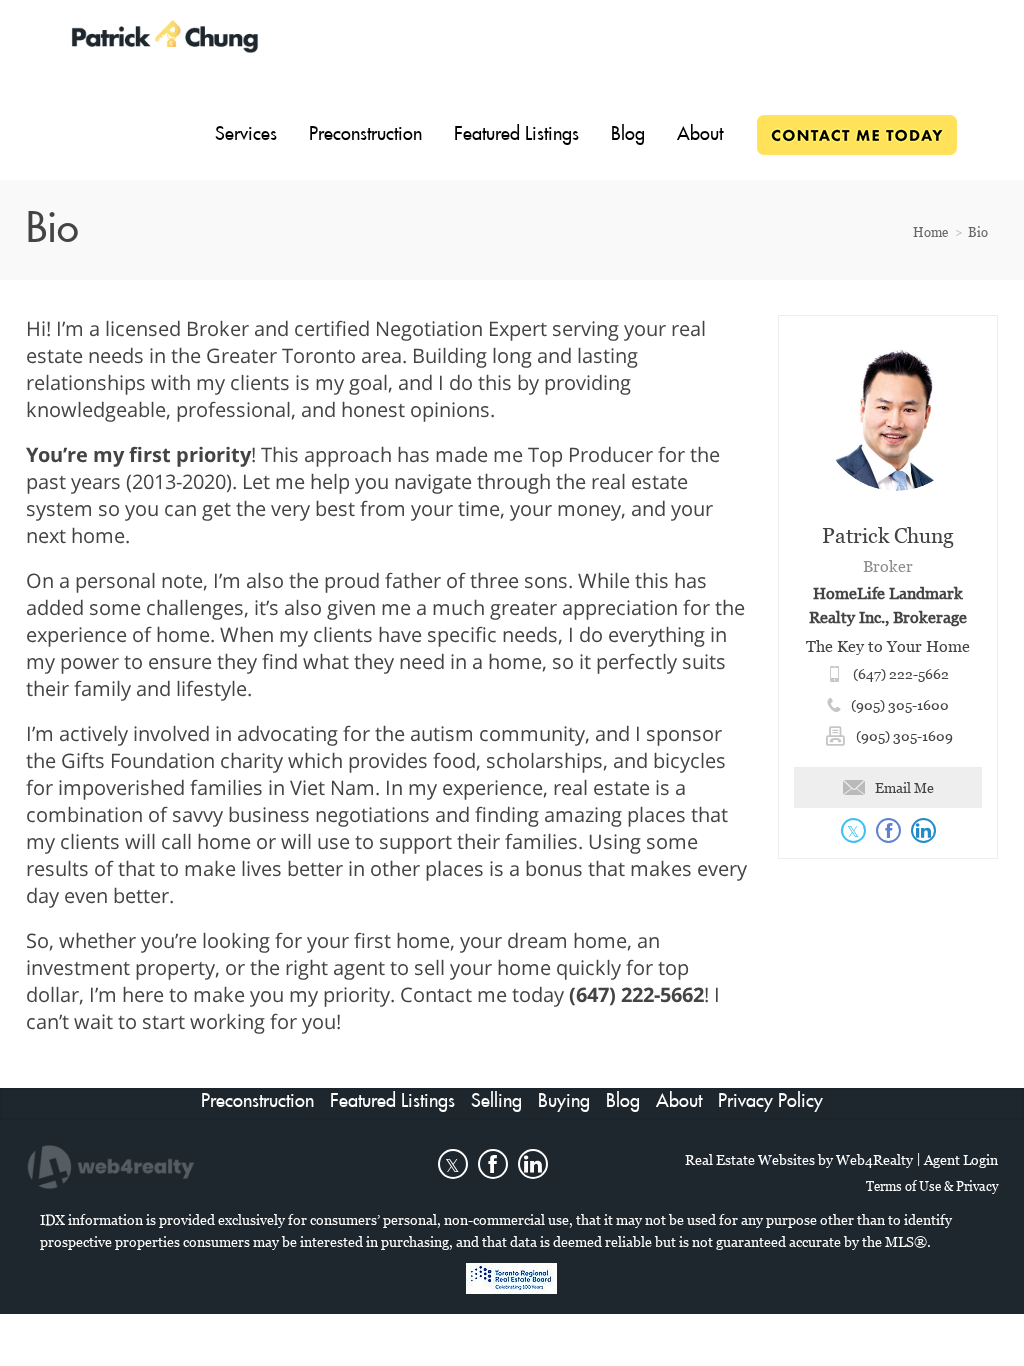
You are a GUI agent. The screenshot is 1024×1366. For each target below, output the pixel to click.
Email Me (904, 787)
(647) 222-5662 (901, 673)
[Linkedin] (533, 1164)
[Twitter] (453, 1164)
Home (930, 232)
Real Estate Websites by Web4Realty (799, 1159)
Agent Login (961, 1159)
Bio (978, 232)
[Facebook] (493, 1164)
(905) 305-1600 (900, 704)
